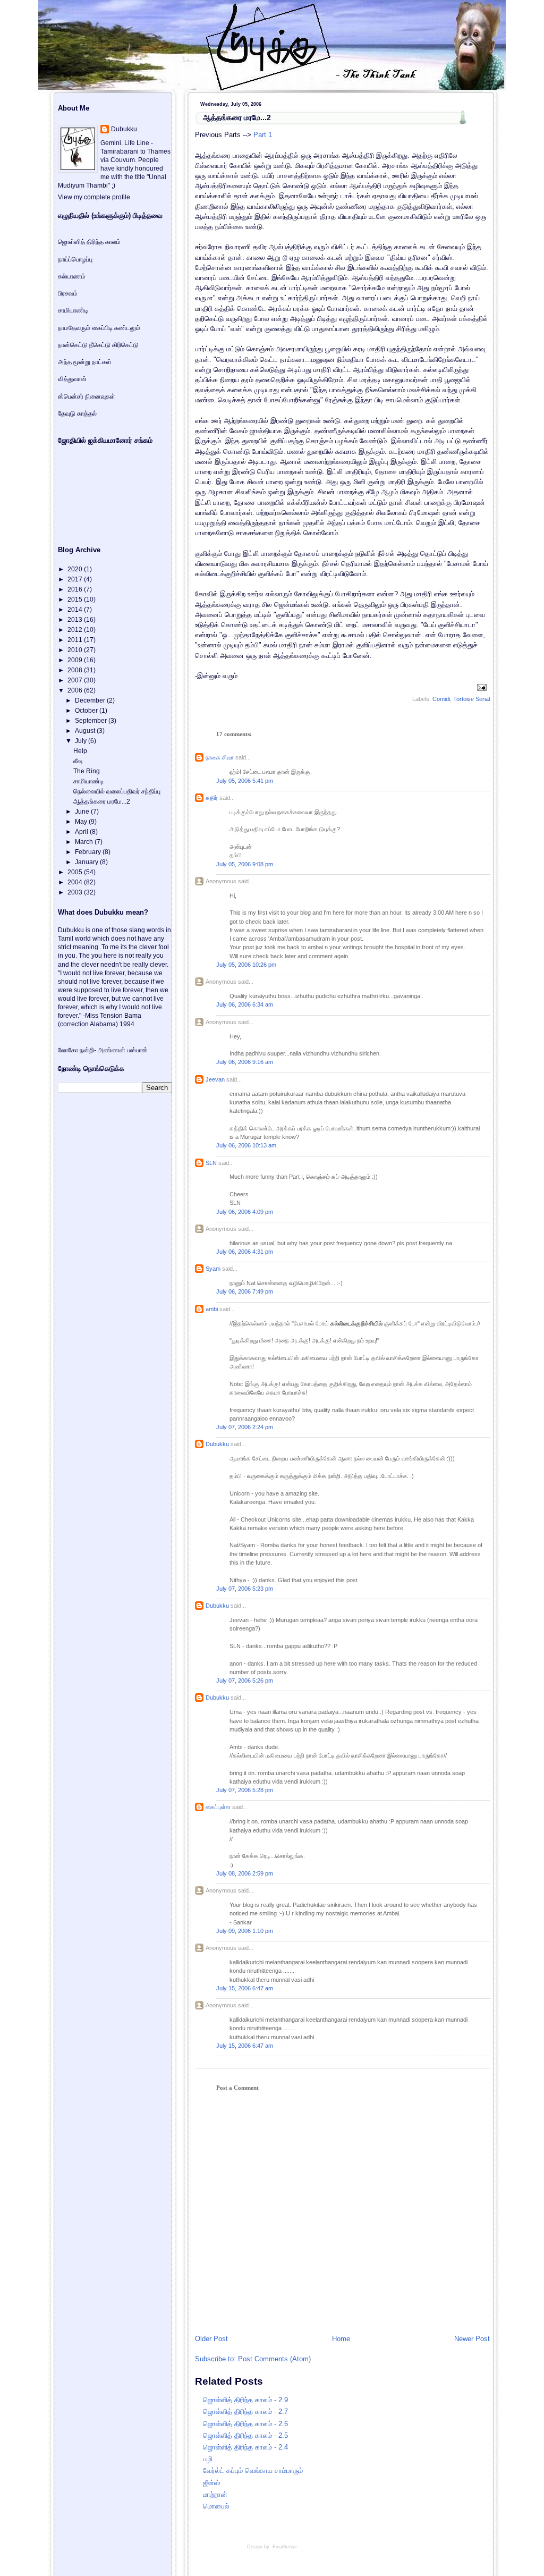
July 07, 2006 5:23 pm (245, 1589)
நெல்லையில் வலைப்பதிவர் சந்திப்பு (117, 791)
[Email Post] (481, 687)
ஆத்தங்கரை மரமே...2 (237, 117)
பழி (208, 2459)
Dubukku (217, 1444)
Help (80, 751)
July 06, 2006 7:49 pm (245, 1291)
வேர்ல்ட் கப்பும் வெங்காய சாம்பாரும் (253, 2471)
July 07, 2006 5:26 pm (245, 1680)
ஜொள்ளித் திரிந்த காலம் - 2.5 (245, 2435)
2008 (76, 670)
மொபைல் (216, 2506)
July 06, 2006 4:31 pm (245, 1252)
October (87, 711)
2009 (76, 660)
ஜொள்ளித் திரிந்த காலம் (89, 242)
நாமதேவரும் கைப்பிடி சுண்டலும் (99, 328)
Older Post (211, 2339)
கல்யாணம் (72, 276)
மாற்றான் (215, 2494)
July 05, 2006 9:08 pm (245, 864)
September (92, 721)
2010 (76, 650)
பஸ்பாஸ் (137, 1050)
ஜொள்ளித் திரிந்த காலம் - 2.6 (245, 2424)
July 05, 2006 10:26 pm (246, 965)
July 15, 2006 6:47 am (245, 1988)
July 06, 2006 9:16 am (245, 1062)
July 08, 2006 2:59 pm (245, 1873)
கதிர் (212, 798)
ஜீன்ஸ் (211, 2483)
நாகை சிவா (220, 757)
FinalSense (285, 2547)
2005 (76, 872)
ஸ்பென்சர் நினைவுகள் (87, 396)
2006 (76, 690)
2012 (76, 630)
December (91, 700)
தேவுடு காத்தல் (77, 413)
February (89, 852)
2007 (76, 680)
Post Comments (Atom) (274, 2359)
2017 (76, 579)
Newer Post (472, 2339)
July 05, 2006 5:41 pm (245, 781)
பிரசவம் (68, 293)
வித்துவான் (72, 379)
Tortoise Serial (471, 699)
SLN (211, 1163)
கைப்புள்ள (218, 1807)
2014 (76, 610)
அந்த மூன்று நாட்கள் (85, 362)
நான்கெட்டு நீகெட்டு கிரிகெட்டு (98, 345)
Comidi (441, 699)
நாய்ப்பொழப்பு (75, 259)
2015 (76, 599)
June (83, 812)
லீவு (78, 761)
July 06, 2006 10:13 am (246, 1145)
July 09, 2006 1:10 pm (245, 1931)
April (82, 832)
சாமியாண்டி (73, 310)
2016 (76, 589)
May (82, 822)
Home (341, 2339)
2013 (76, 620)
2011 (76, 640)
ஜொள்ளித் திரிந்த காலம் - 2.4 (245, 2447)
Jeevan (215, 1079)
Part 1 (263, 135)
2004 (76, 882)
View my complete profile (94, 197)
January (87, 862)
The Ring (87, 771)
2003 (76, 892)
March (85, 842)
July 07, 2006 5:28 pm (245, 1790)
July (82, 741)
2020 (76, 569)
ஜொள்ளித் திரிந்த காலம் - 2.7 (245, 2412)
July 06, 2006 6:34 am (245, 1004)
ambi (212, 1309)
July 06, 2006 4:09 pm (245, 1212)
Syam (213, 1269)
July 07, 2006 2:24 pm (245, 1427)
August (86, 731)
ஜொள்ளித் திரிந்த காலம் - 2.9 (245, 2400)
